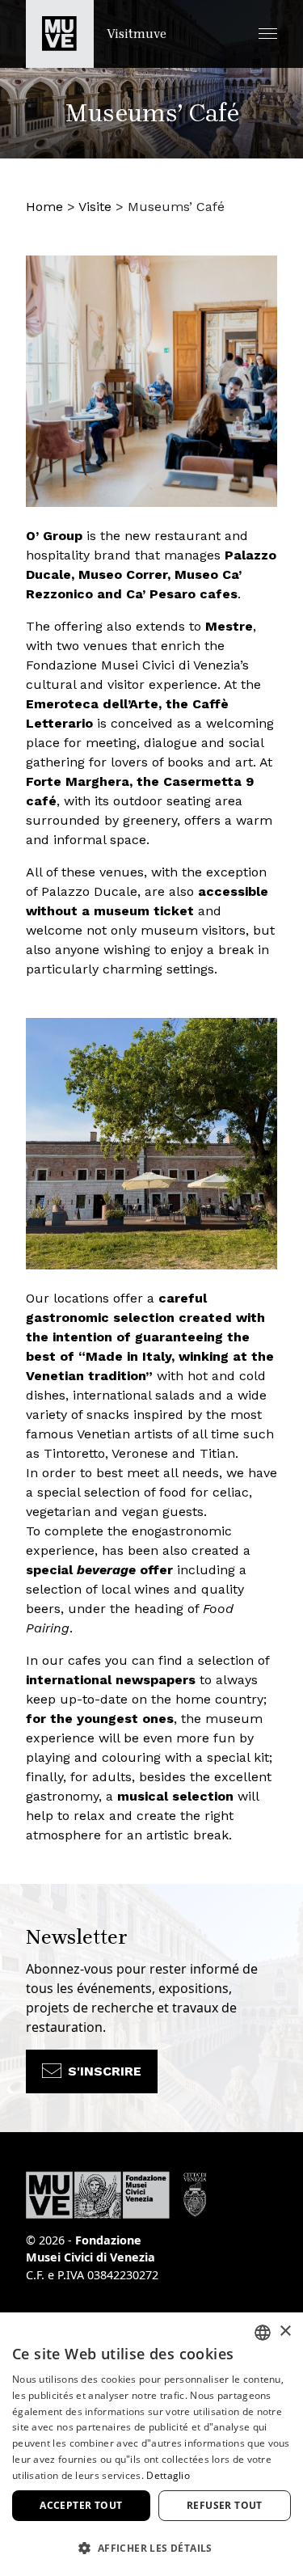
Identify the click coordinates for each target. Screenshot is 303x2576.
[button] (268, 34)
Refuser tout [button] (225, 2505)
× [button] (285, 2331)
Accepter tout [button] (81, 2505)
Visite (95, 207)
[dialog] (151, 2444)
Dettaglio (168, 2475)
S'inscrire (105, 2071)
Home (44, 207)
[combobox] (263, 2333)
